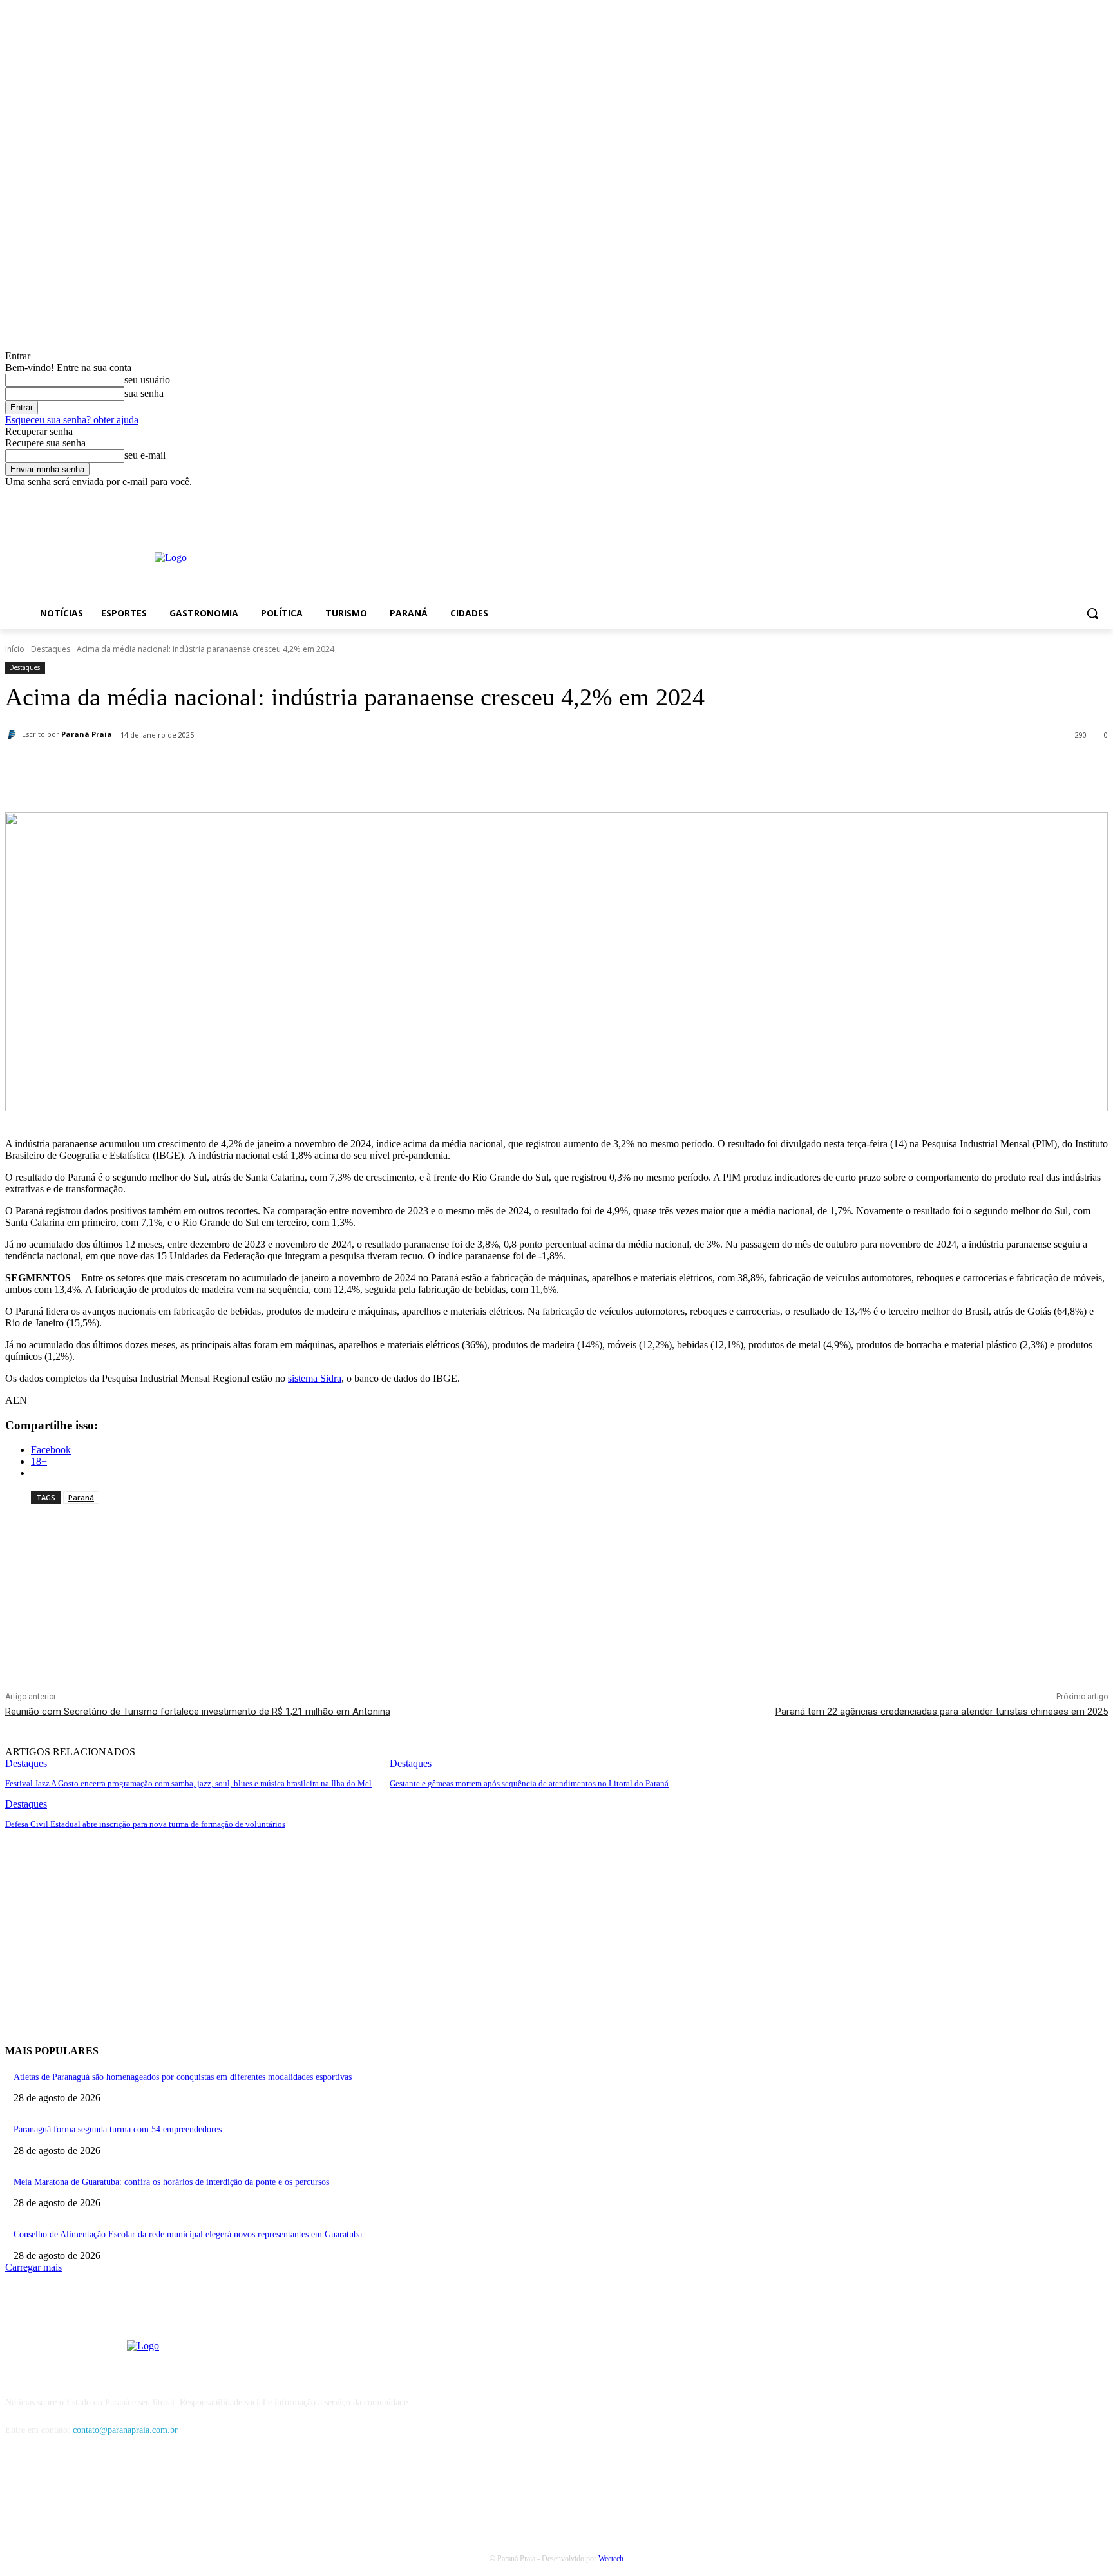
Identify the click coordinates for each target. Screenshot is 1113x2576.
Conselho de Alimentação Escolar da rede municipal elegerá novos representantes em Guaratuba (188, 2234)
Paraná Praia (87, 734)
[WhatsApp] (297, 768)
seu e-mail (145, 455)
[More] (344, 768)
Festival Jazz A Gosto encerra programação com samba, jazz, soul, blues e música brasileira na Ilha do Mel (188, 1783)
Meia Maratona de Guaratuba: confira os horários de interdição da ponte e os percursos (171, 2182)
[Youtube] (1100, 497)
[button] (1092, 613)
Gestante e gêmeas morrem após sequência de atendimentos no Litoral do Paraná (529, 1783)
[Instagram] (1082, 497)
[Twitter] (204, 768)
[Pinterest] (251, 768)
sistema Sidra (315, 1378)
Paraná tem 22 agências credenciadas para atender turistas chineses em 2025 (942, 1712)
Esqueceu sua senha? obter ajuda (72, 420)
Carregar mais (33, 2267)
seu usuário (147, 380)
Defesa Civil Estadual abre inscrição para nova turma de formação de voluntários (145, 1824)
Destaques (51, 649)
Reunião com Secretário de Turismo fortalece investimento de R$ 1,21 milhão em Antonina (198, 1712)
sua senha (144, 393)
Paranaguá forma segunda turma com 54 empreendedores (118, 2129)
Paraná (81, 1497)
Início (15, 649)
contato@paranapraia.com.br (125, 2430)
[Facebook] (1065, 497)
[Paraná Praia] (14, 734)
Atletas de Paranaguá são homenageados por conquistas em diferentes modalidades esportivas (183, 2077)
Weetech (611, 2559)
